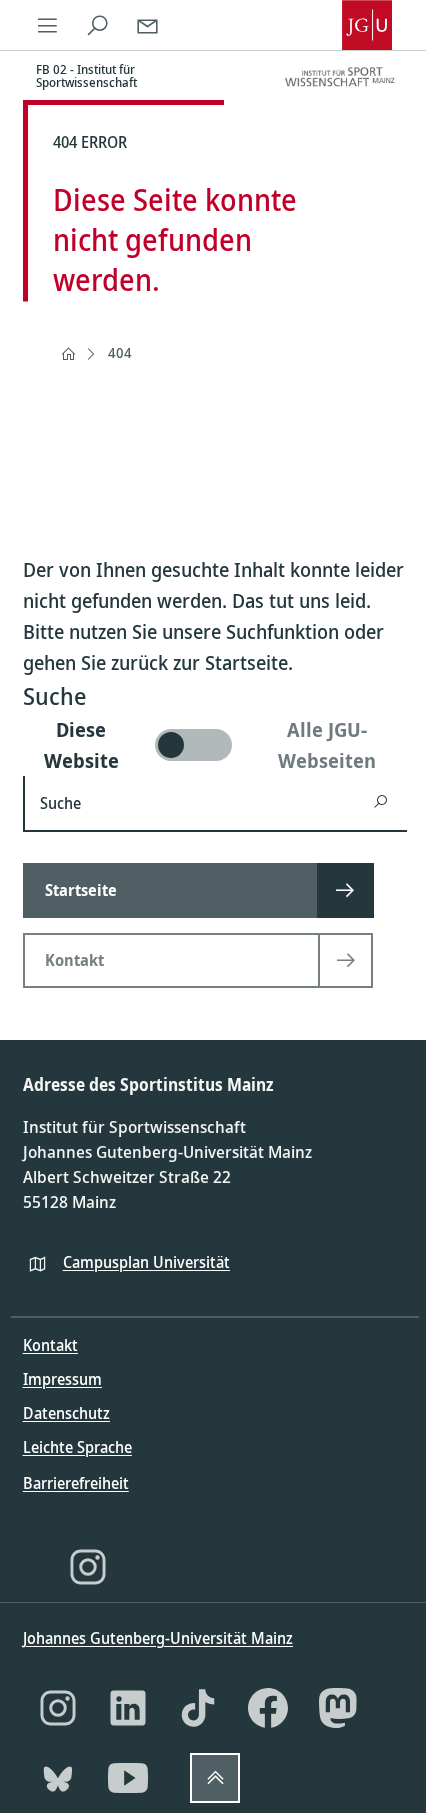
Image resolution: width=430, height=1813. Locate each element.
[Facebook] (268, 1708)
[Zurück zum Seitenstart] (215, 1778)
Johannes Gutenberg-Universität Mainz (158, 1638)
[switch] (215, 745)
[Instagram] (88, 1567)
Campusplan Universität (146, 1262)
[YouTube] (128, 1778)
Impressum (62, 1379)
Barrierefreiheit (76, 1483)
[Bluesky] (58, 1778)
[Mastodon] (338, 1708)
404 (120, 352)
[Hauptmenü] (48, 25)
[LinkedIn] (128, 1708)
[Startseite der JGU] (367, 25)
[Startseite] (68, 354)
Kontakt (50, 1345)
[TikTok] (198, 1708)
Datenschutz (66, 1413)
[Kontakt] (148, 25)
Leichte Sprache (77, 1447)
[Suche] (98, 25)
